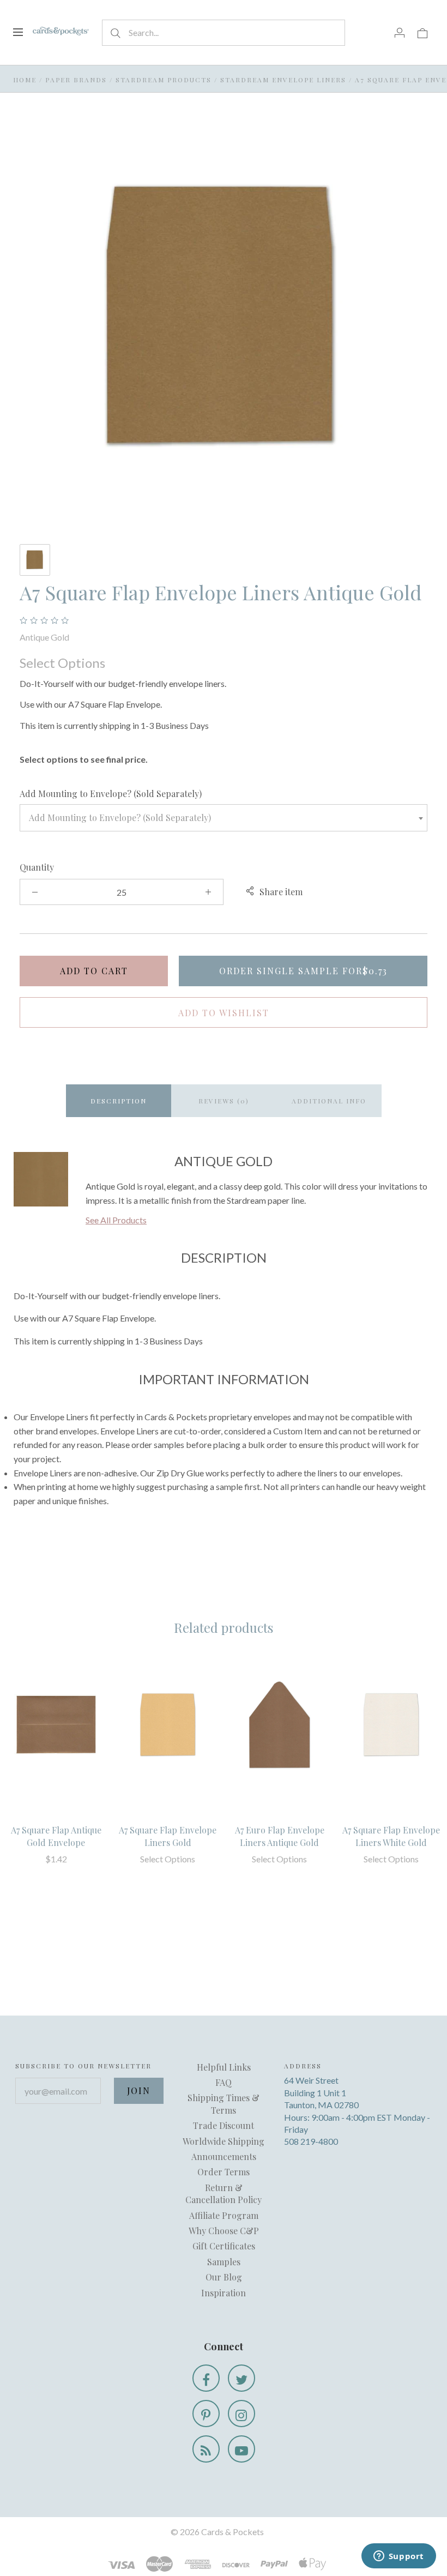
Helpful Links (224, 2067)
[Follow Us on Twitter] (241, 2378)
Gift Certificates (224, 2246)
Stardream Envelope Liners (283, 80)
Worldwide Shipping (224, 2141)
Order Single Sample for (303, 971)
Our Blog (224, 2277)
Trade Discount (224, 2125)
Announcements (224, 2156)
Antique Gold (44, 637)
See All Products (116, 1220)
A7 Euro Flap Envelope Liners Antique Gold (280, 1836)
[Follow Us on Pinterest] (206, 2414)
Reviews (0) (224, 1101)
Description (119, 1101)
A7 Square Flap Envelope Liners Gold (168, 1836)
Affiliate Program (224, 2215)
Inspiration (224, 2293)
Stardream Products (164, 80)
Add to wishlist (224, 1013)
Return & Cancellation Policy (224, 2194)
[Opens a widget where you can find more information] (398, 2557)
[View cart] (422, 32)
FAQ (224, 2082)
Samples (224, 2262)
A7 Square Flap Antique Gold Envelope (56, 1836)
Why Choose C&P (224, 2231)
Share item (281, 892)
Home (25, 80)
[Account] (400, 32)
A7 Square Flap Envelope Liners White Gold (391, 1836)
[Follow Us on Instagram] (241, 2414)
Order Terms (224, 2172)
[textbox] (224, 818)
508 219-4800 (311, 2141)
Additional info (329, 1101)
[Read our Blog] (206, 2449)
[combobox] (224, 818)
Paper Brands (76, 80)
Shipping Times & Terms (224, 2104)
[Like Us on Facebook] (206, 2378)
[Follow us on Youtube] (241, 2449)
